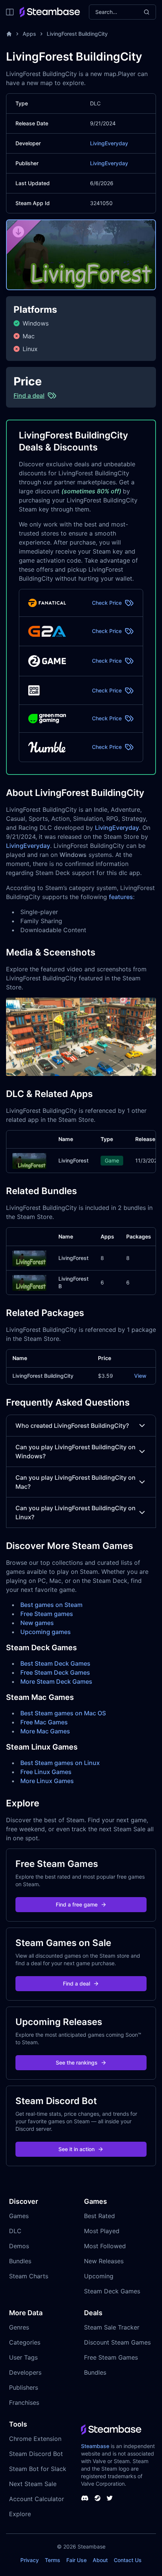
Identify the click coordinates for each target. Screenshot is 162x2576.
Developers (25, 2372)
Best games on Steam (51, 1605)
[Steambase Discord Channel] (85, 2498)
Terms (53, 2560)
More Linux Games (47, 1781)
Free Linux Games (46, 1772)
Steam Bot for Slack (38, 2469)
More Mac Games (45, 1731)
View (140, 1376)
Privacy (30, 2560)
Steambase (95, 2446)
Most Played (102, 2231)
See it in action (76, 2149)
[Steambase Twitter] (110, 2498)
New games (37, 1623)
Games (19, 2216)
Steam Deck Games (112, 2291)
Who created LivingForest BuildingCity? (72, 1426)
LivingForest (73, 1160)
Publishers (24, 2387)
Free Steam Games (111, 2357)
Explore (20, 2514)
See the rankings (77, 2062)
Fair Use (76, 2560)
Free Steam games (47, 1614)
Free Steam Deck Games (55, 1672)
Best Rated (99, 2216)
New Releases (104, 2261)
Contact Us (128, 2560)
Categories (25, 2342)
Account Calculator (37, 2499)
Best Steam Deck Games (55, 1663)
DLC (15, 2231)
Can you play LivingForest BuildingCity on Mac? (76, 1482)
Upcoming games (46, 1632)
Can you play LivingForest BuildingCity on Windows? (76, 1452)
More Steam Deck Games (56, 1681)
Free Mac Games (44, 1722)
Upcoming (99, 2276)
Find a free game (77, 1904)
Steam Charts (29, 2276)
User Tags (23, 2357)
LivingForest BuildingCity (77, 34)
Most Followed (105, 2246)
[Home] (9, 34)
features (121, 897)
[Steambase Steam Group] (98, 2498)
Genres (19, 2327)
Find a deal (76, 1983)
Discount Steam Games (117, 2342)
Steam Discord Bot (36, 2454)
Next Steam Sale (33, 2484)
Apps (29, 34)
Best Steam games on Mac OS (63, 1713)
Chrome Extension (35, 2439)
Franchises (24, 2403)
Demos (19, 2246)
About (100, 2560)
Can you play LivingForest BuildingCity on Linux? (76, 1512)
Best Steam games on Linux (60, 1763)
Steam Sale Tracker (112, 2327)
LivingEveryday (109, 143)
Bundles (20, 2261)
